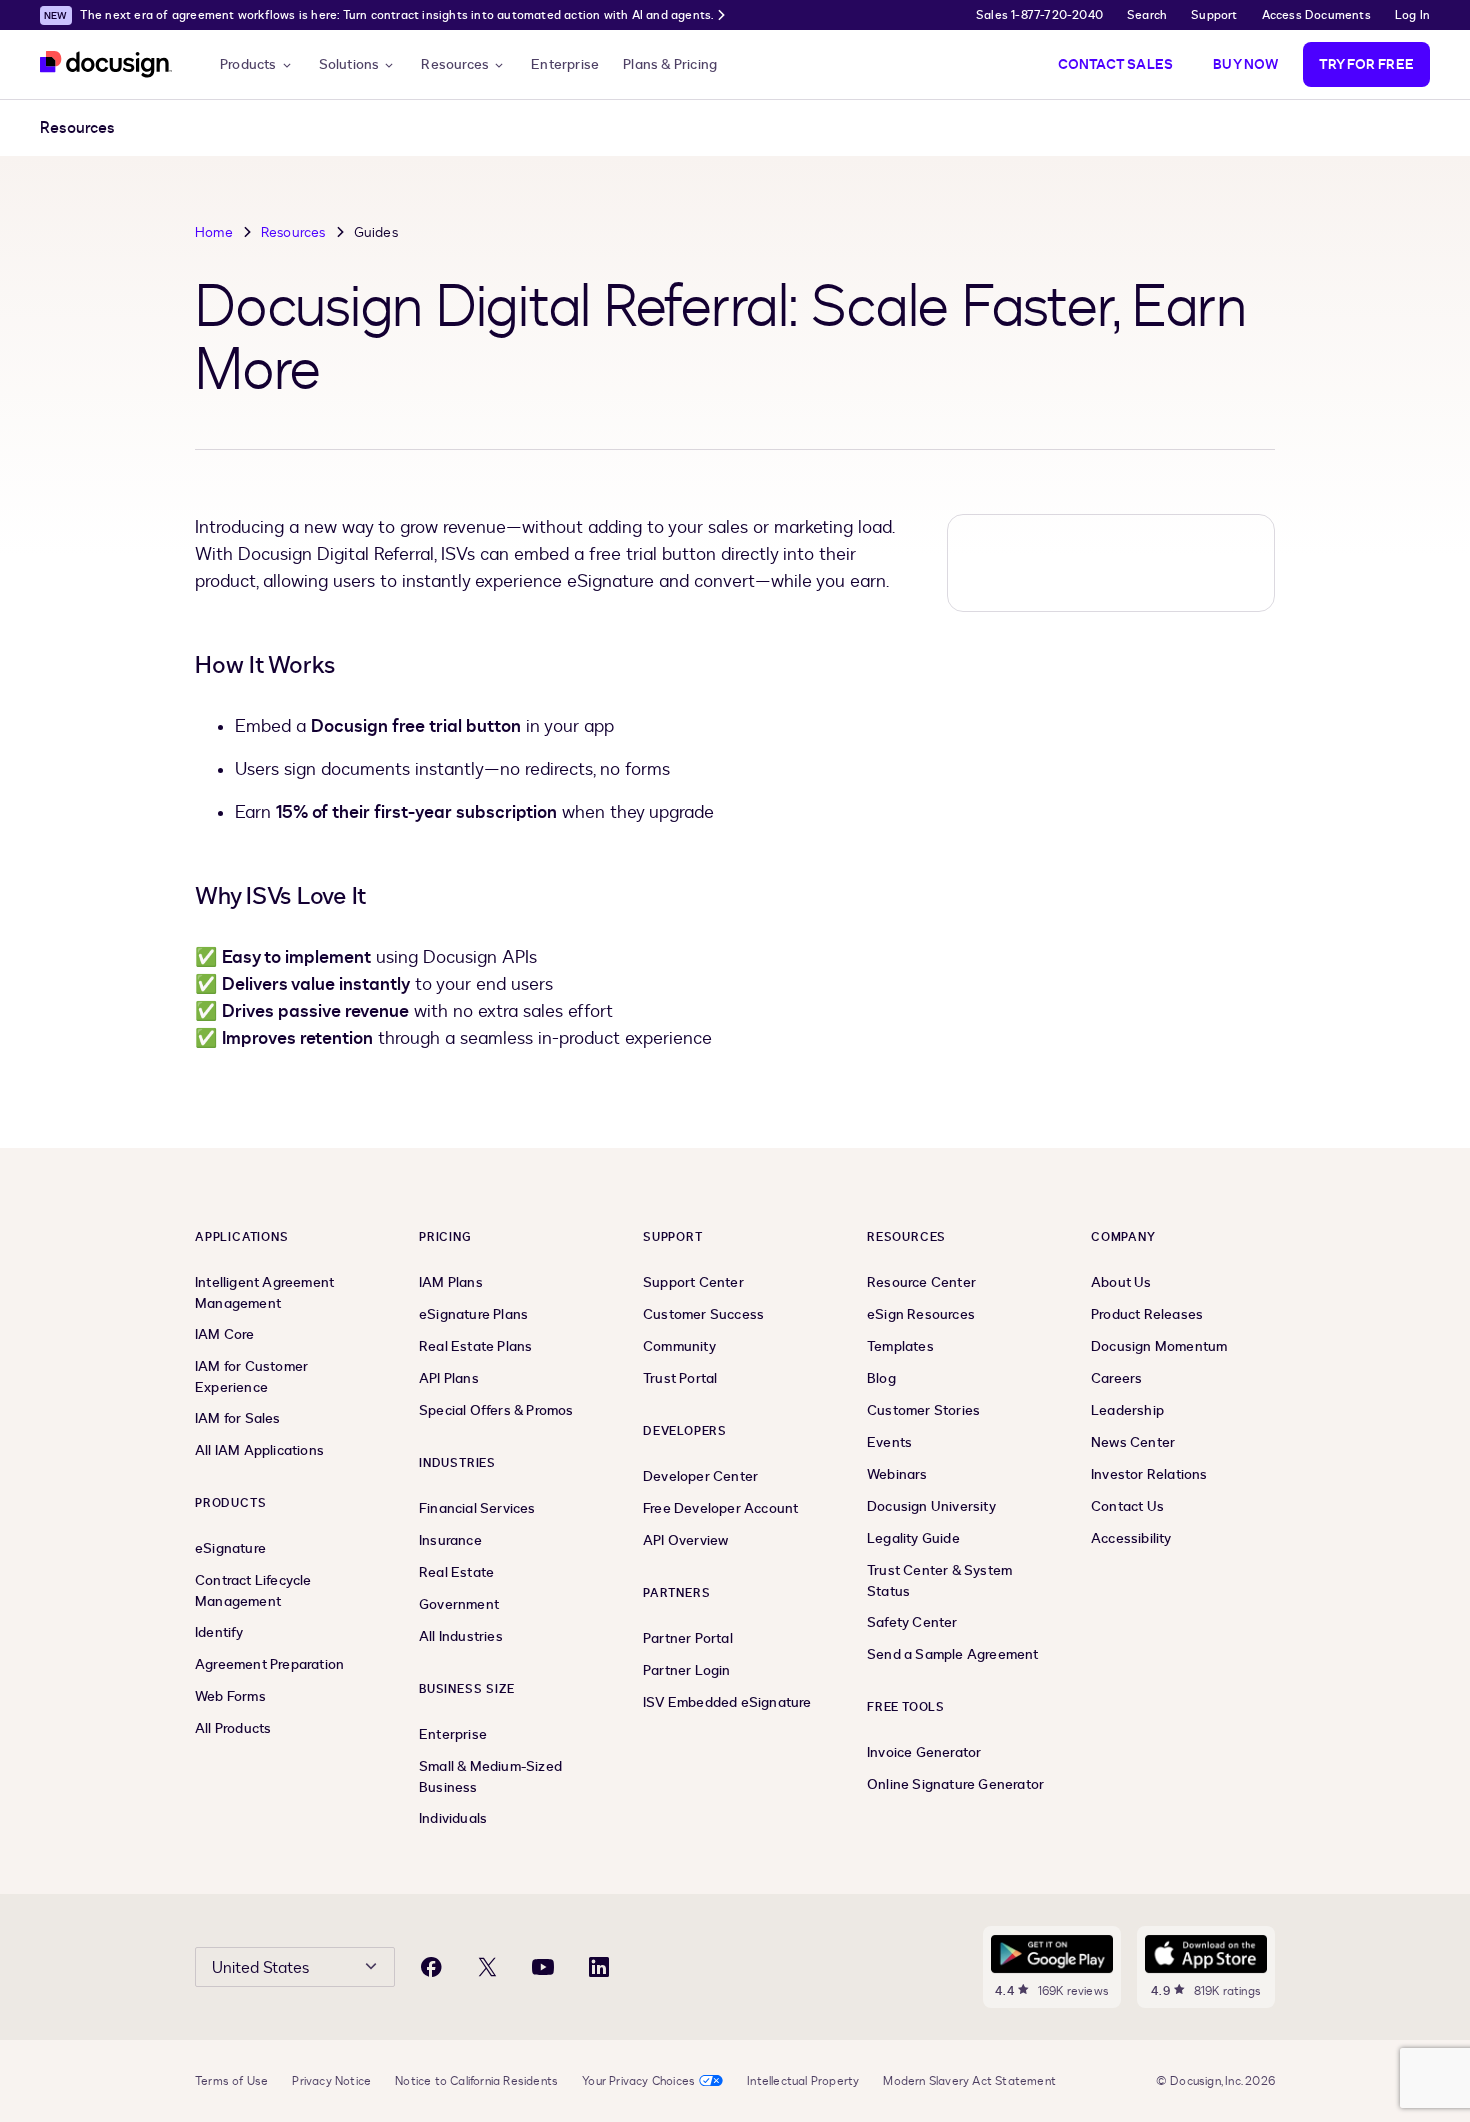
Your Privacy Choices (638, 2081)
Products (248, 64)
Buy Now (1245, 64)
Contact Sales (1116, 64)
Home (214, 232)
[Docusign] (106, 64)
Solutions (349, 64)
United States (260, 1968)
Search (1147, 15)
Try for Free (1366, 64)
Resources (455, 64)
